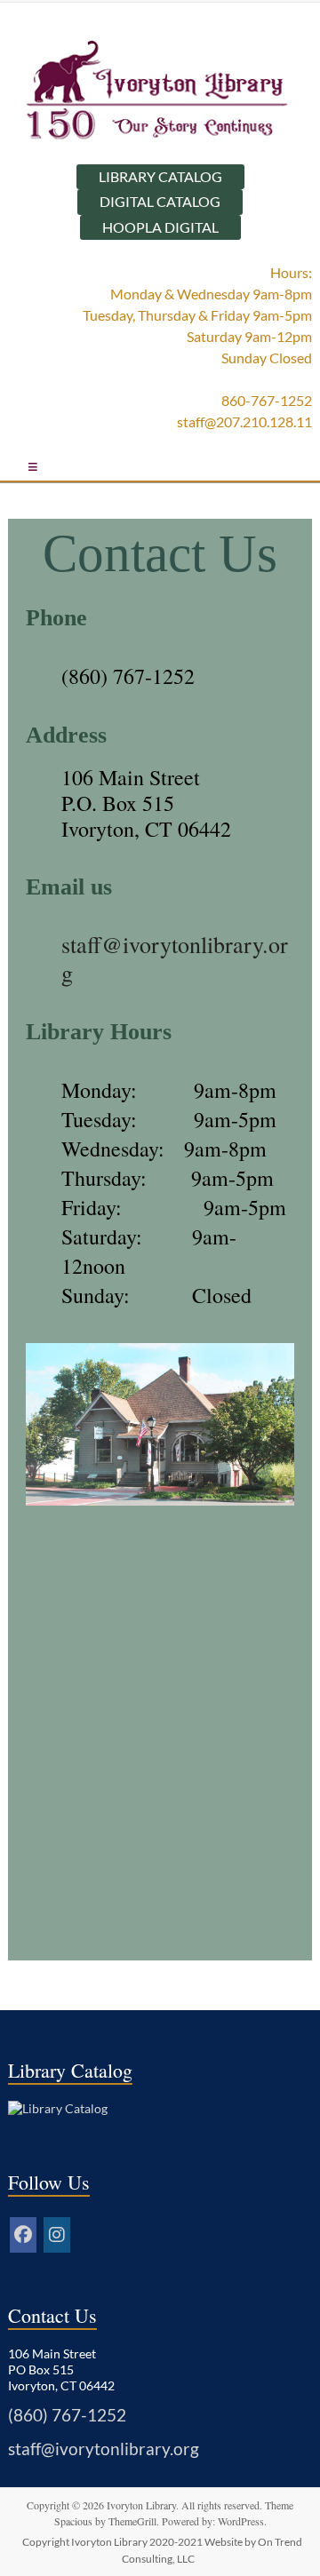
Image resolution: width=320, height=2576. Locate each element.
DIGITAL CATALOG (160, 201)
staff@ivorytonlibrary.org (104, 2449)
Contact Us (160, 553)
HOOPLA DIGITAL (160, 227)
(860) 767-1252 (128, 676)
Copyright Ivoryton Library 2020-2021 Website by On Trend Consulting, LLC (162, 2550)
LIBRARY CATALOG (160, 176)
